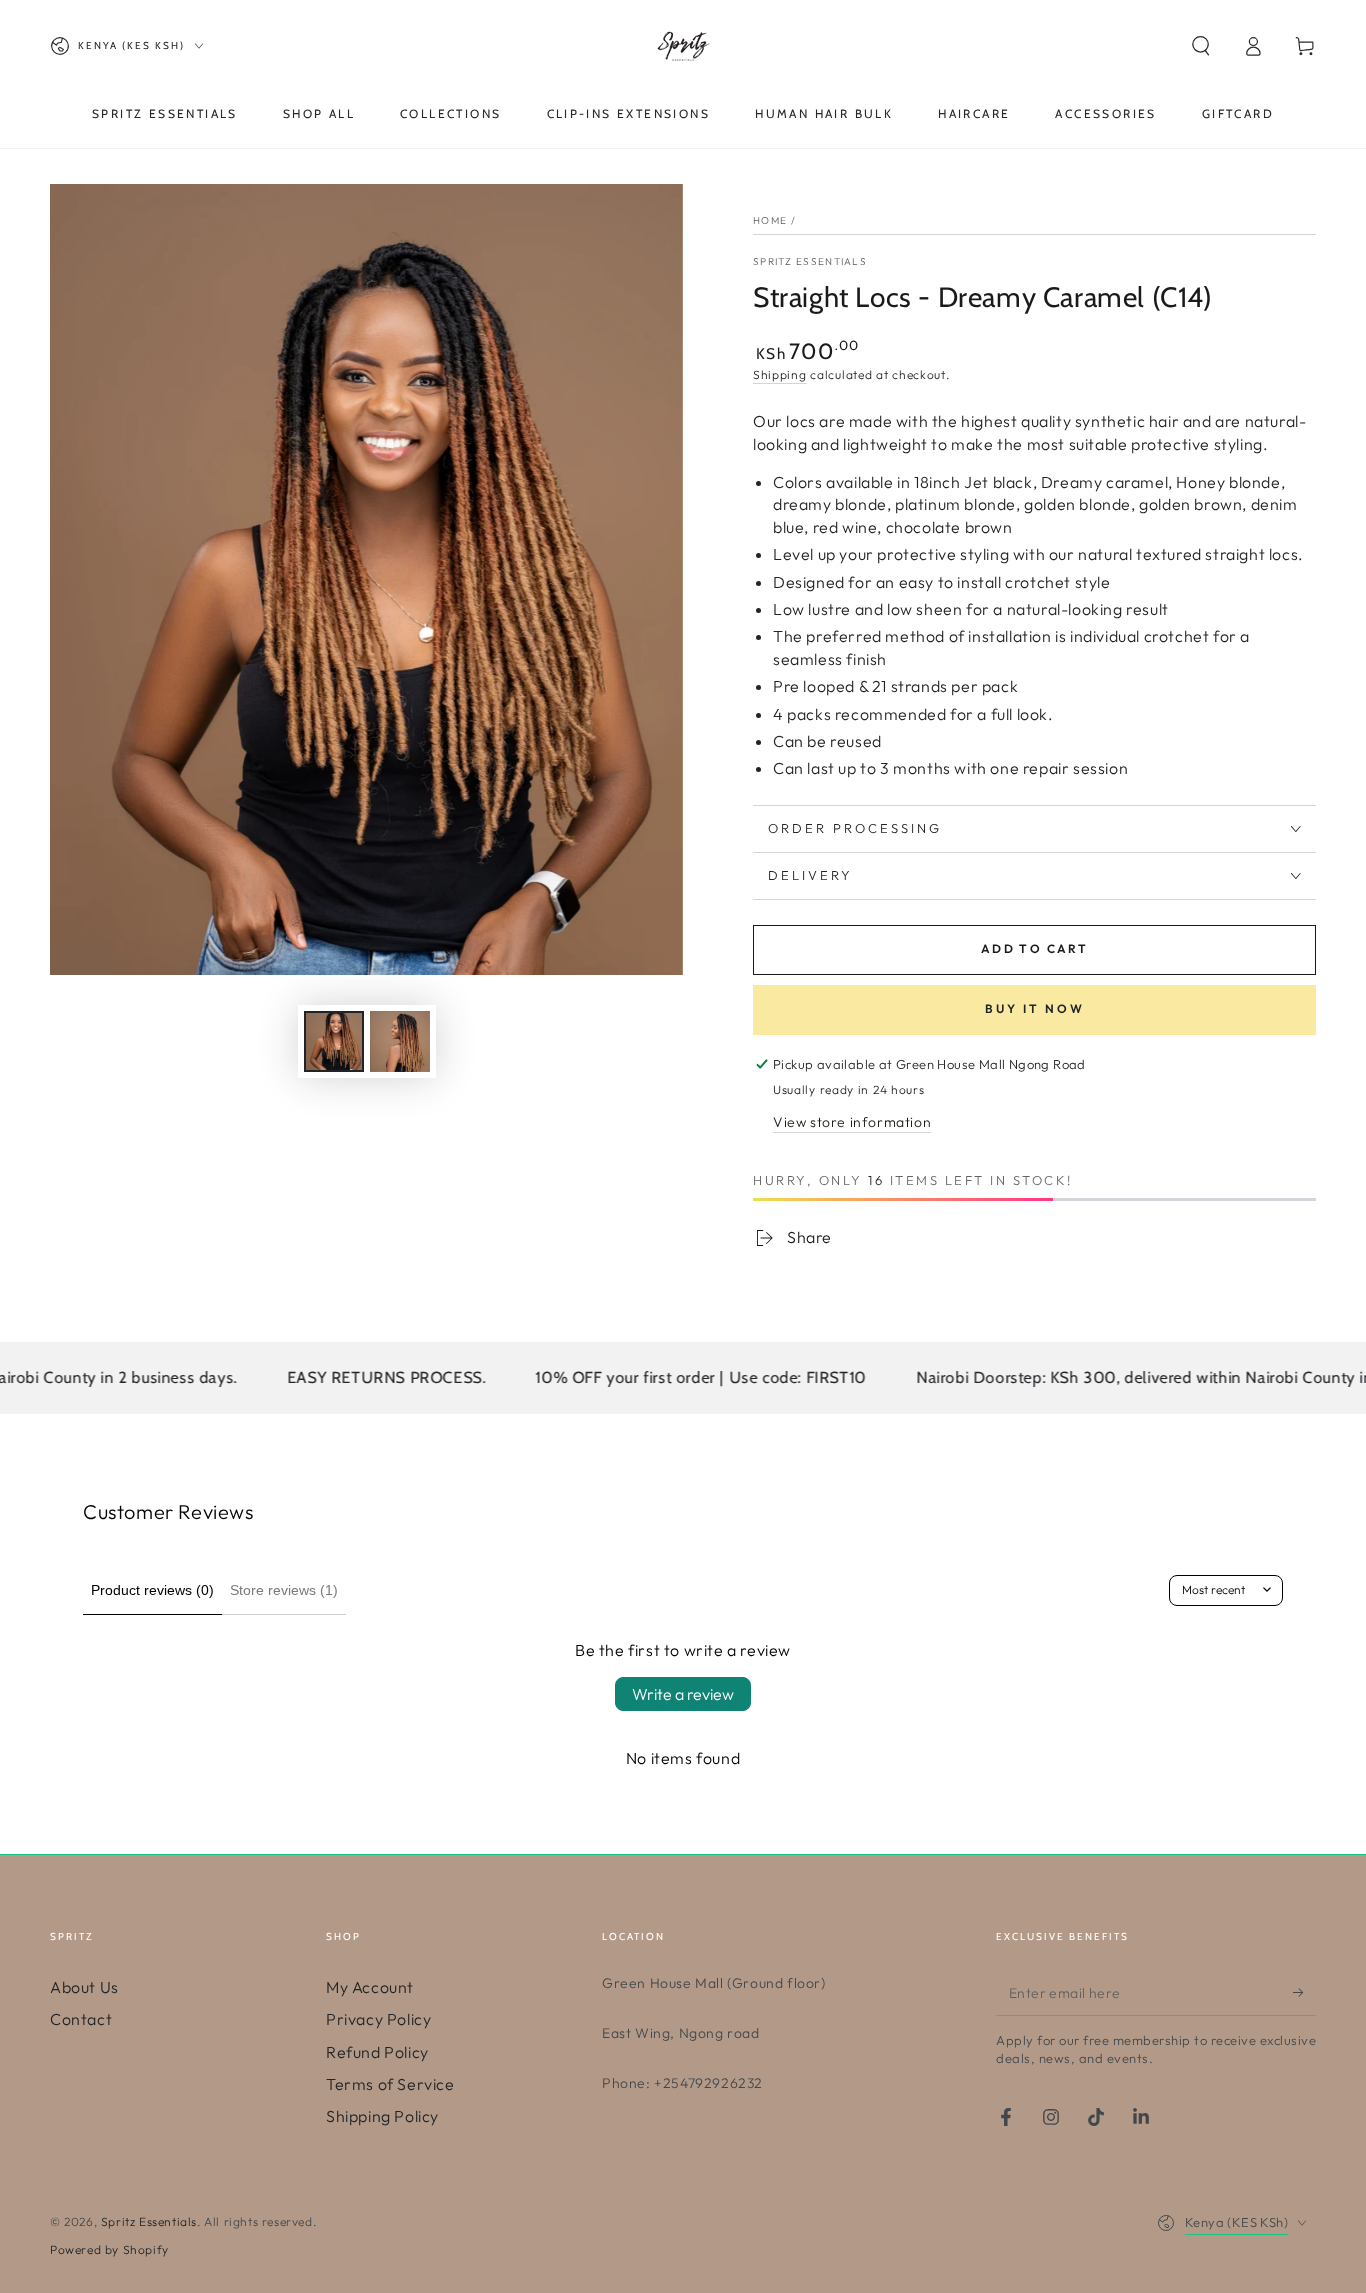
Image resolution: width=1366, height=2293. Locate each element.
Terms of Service (390, 2084)
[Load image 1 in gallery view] (334, 1041)
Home (770, 220)
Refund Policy (377, 2052)
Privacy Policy (378, 2019)
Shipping (780, 374)
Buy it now (1035, 1008)
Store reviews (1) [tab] (284, 1590)
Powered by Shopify (109, 2249)
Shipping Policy (382, 2116)
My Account (370, 1987)
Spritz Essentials (810, 261)
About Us (84, 1987)
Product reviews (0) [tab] (152, 1590)
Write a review (683, 1694)
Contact (81, 2019)
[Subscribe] (1304, 1993)
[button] (1201, 46)
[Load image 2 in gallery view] (400, 1041)
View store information (852, 1122)
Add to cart (1034, 948)
